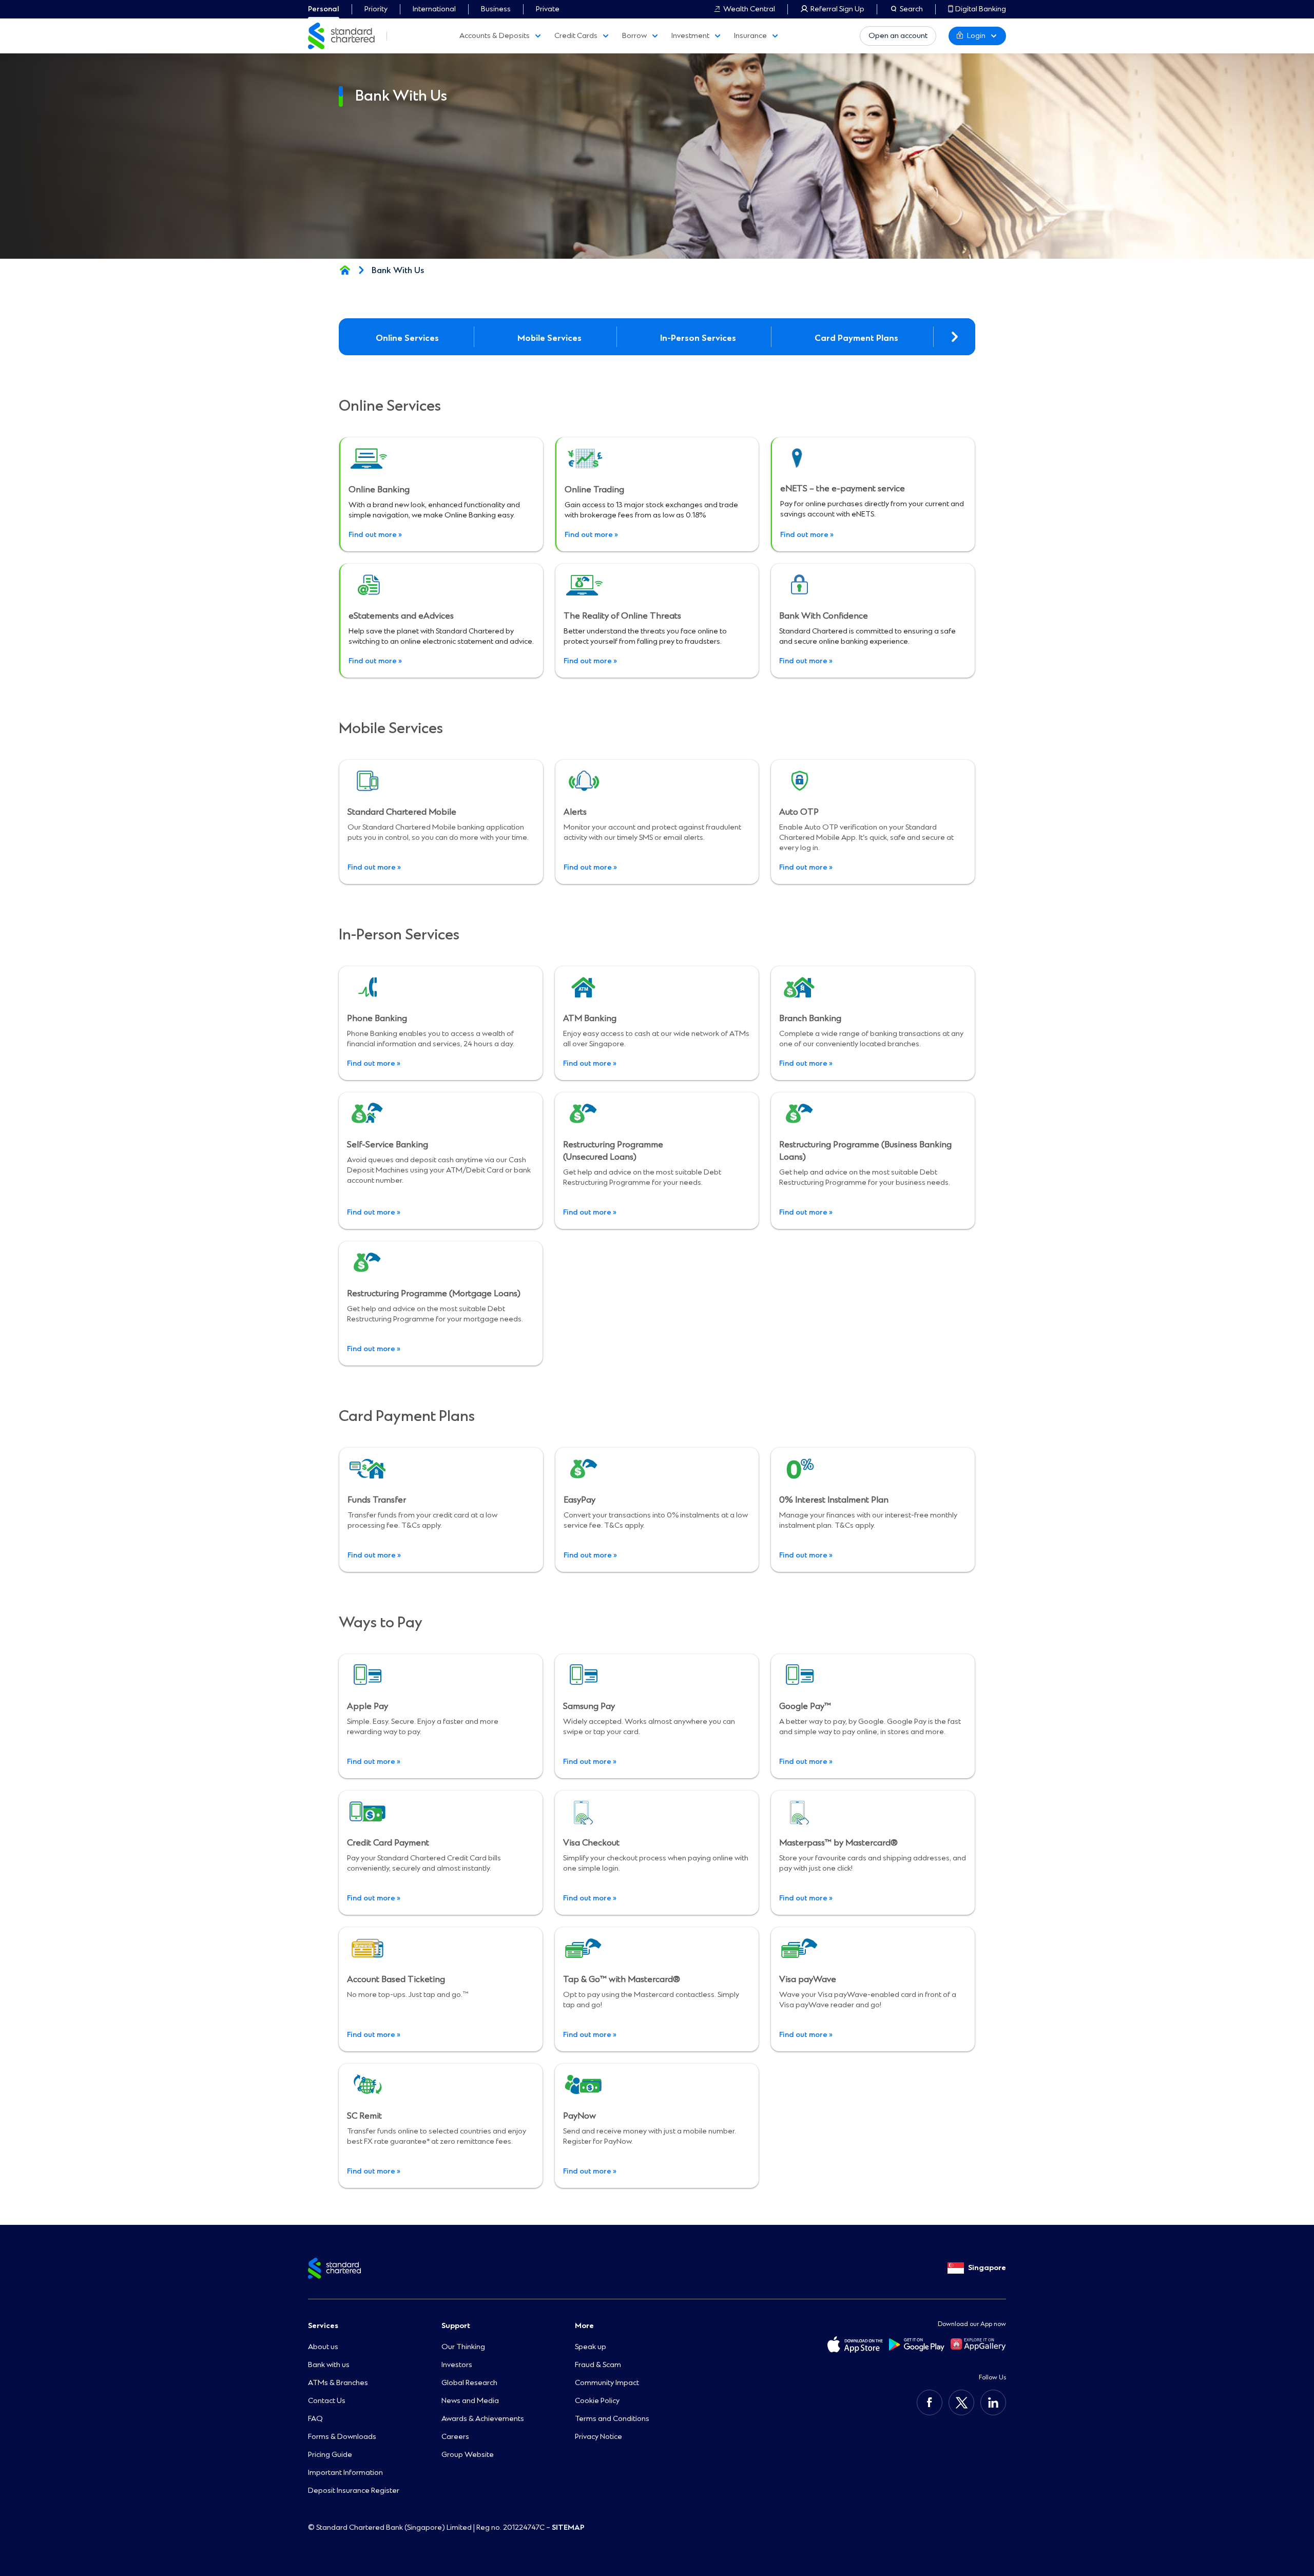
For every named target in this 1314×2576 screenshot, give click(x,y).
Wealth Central (749, 9)
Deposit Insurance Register (354, 2491)
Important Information (345, 2473)
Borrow (634, 36)
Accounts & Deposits (495, 36)
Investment (690, 36)
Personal (324, 9)
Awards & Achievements (483, 2419)
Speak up (591, 2347)
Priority (376, 9)
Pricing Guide (330, 2455)
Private (548, 9)
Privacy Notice (598, 2437)
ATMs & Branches (338, 2383)
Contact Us (327, 2401)
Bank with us (329, 2365)
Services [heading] (323, 2326)
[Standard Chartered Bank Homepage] (345, 270)
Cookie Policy (597, 2401)
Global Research (469, 2383)
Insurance (750, 36)
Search (911, 9)
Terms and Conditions (612, 2419)
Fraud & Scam (598, 2365)
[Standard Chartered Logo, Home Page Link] (341, 36)
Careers (455, 2437)
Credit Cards (576, 36)
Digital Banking (981, 9)
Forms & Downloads (342, 2437)
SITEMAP (568, 2527)
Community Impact (607, 2383)
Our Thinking (463, 2347)
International (434, 9)
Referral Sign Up (837, 9)
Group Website (468, 2455)
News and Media (470, 2401)
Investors (457, 2365)
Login (976, 36)
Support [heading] (456, 2326)
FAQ (315, 2419)
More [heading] (584, 2326)
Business (496, 9)
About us (323, 2347)
